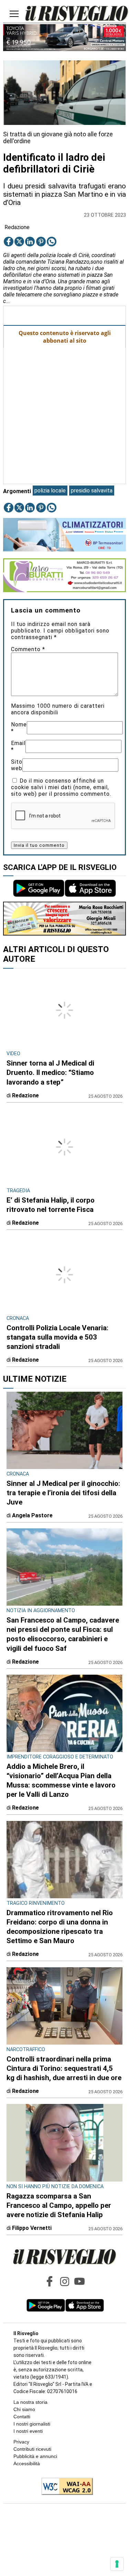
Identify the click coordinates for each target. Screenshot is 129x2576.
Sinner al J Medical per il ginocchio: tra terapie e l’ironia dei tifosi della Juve (63, 1493)
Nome (19, 728)
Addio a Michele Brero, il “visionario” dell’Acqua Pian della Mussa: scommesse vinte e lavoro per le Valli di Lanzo (61, 1780)
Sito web (17, 765)
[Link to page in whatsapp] (52, 242)
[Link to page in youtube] (79, 2281)
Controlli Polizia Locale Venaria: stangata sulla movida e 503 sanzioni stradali (57, 1337)
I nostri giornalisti (32, 2424)
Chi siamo (24, 2409)
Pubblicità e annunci (35, 2456)
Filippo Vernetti (32, 2228)
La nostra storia (30, 2402)
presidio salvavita (92, 491)
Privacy (21, 2442)
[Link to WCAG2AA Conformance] (64, 2487)
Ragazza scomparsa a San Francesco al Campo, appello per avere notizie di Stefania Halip (59, 2205)
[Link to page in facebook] (9, 242)
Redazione (17, 227)
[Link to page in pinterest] (41, 242)
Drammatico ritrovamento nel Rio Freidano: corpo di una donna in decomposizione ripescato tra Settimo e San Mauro (60, 1927)
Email (18, 746)
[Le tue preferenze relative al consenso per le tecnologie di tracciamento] (117, 2564)
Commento (28, 649)
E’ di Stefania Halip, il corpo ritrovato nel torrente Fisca (51, 1205)
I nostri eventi (28, 2431)
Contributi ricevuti (32, 2449)
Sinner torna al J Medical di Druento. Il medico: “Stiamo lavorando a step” (50, 1072)
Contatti (22, 2417)
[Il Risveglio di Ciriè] (77, 14)
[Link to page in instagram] (65, 2281)
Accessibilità (27, 2464)
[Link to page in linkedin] (30, 242)
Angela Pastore (32, 1515)
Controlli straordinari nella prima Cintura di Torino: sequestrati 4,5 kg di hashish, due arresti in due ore (64, 2068)
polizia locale (50, 491)
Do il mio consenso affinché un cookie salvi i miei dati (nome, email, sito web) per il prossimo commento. (61, 787)
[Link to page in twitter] (19, 242)
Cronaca (18, 1474)
